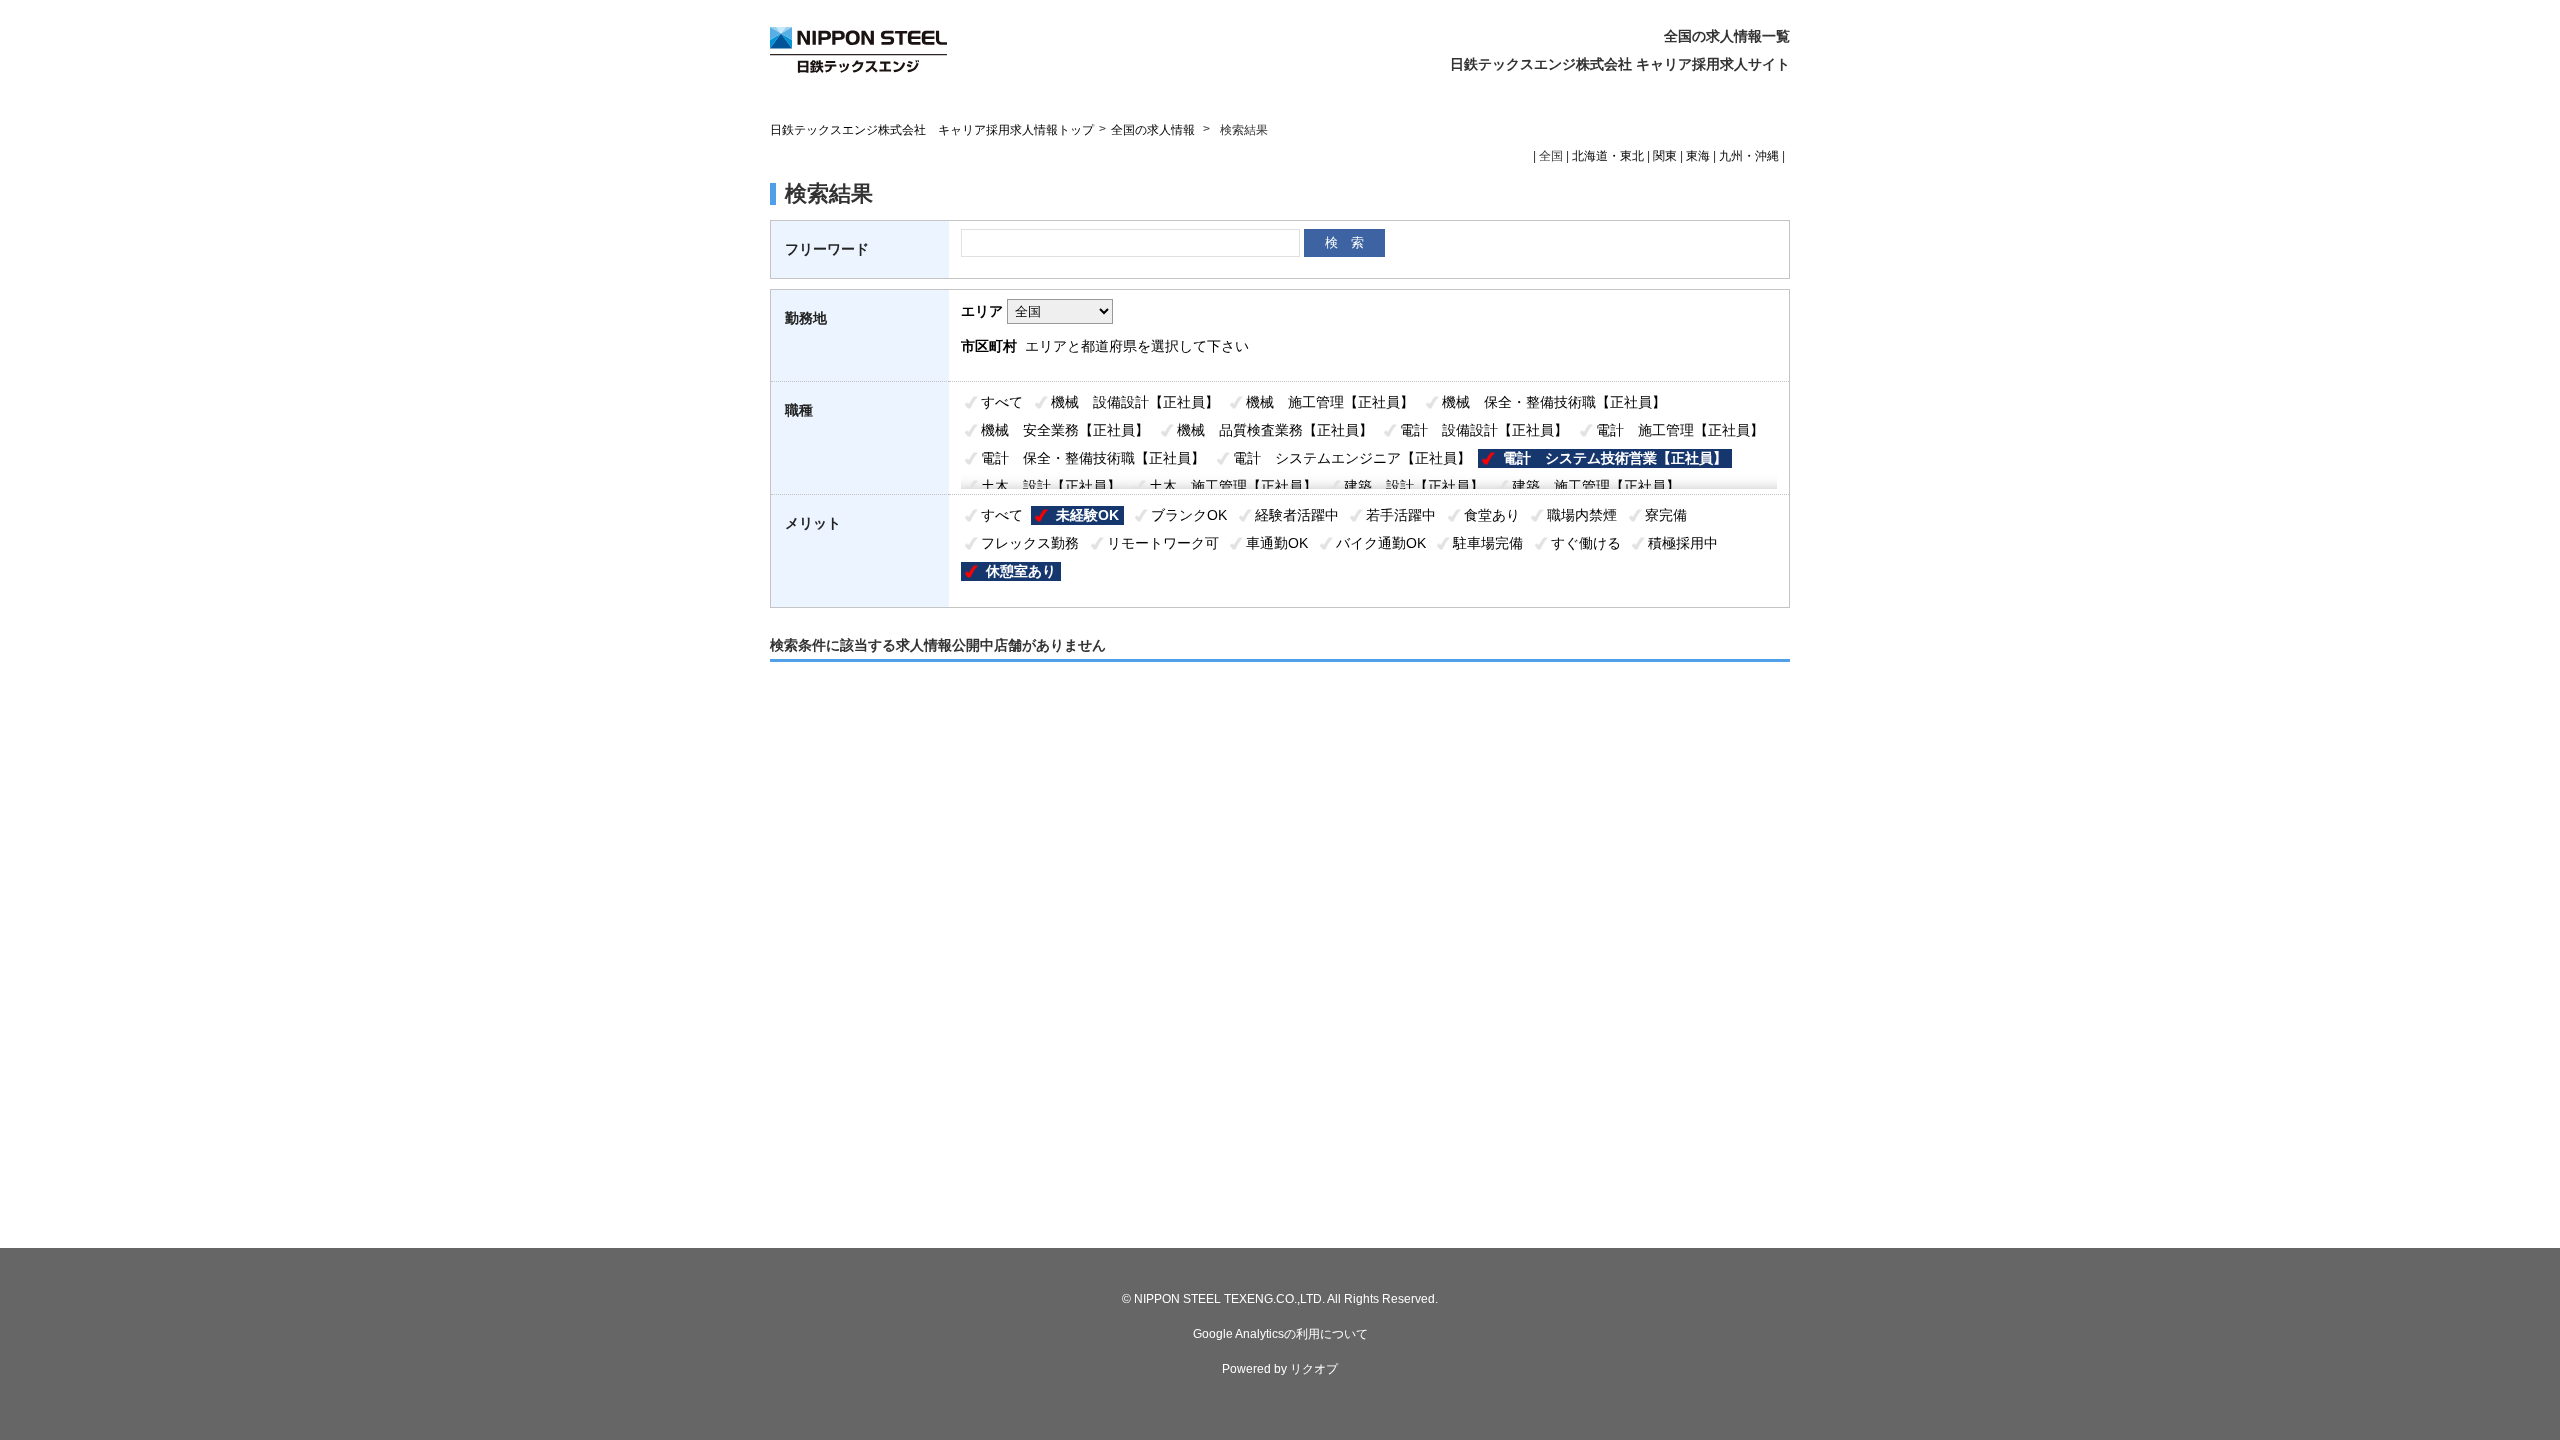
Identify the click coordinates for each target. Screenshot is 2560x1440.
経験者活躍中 (1297, 515)
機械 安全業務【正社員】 (1065, 430)
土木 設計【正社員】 (1051, 486)
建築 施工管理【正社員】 (1596, 486)
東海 (1698, 156)
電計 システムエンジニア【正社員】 (1352, 458)
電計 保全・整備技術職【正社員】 (1093, 458)
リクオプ (1314, 1369)
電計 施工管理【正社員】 (1680, 430)
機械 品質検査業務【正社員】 (1275, 430)
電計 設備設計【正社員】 (1484, 430)
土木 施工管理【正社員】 (1233, 486)
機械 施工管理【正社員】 (1330, 402)
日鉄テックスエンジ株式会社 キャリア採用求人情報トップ (932, 130)
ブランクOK (1189, 515)
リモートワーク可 (1163, 543)
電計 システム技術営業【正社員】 (1615, 458)
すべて (1002, 402)
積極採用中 (1683, 543)
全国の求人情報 (1154, 130)
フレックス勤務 (1030, 543)
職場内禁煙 (1582, 515)
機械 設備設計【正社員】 (1135, 402)
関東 (1665, 156)
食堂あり (1492, 515)
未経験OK (1087, 515)
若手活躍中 (1401, 515)
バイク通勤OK (1381, 543)
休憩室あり (1021, 571)
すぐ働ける (1586, 543)
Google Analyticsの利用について (1280, 1334)
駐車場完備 (1488, 543)
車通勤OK (1277, 543)
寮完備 (1666, 515)
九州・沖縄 (1749, 156)
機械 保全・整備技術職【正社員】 (1554, 402)
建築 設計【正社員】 (1414, 486)
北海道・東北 (1608, 156)
